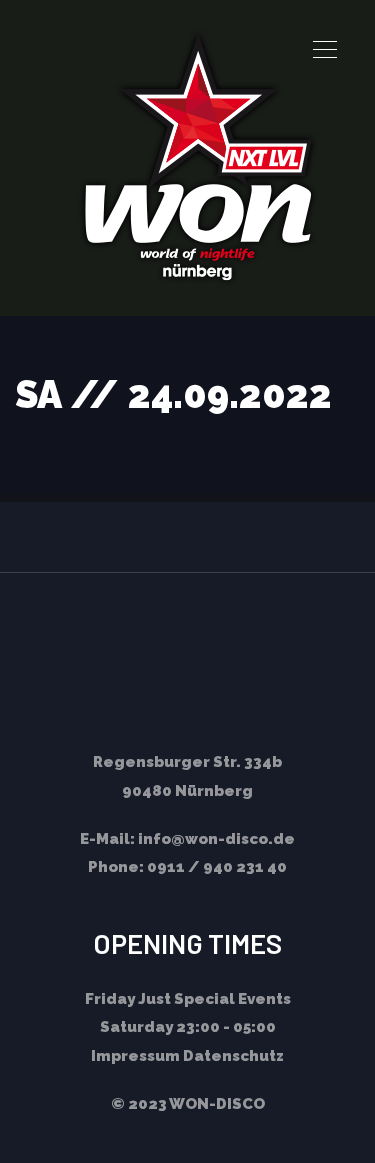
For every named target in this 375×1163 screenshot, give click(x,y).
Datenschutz (233, 1056)
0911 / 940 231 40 (217, 867)
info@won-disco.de (216, 839)
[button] (325, 50)
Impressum (135, 1056)
